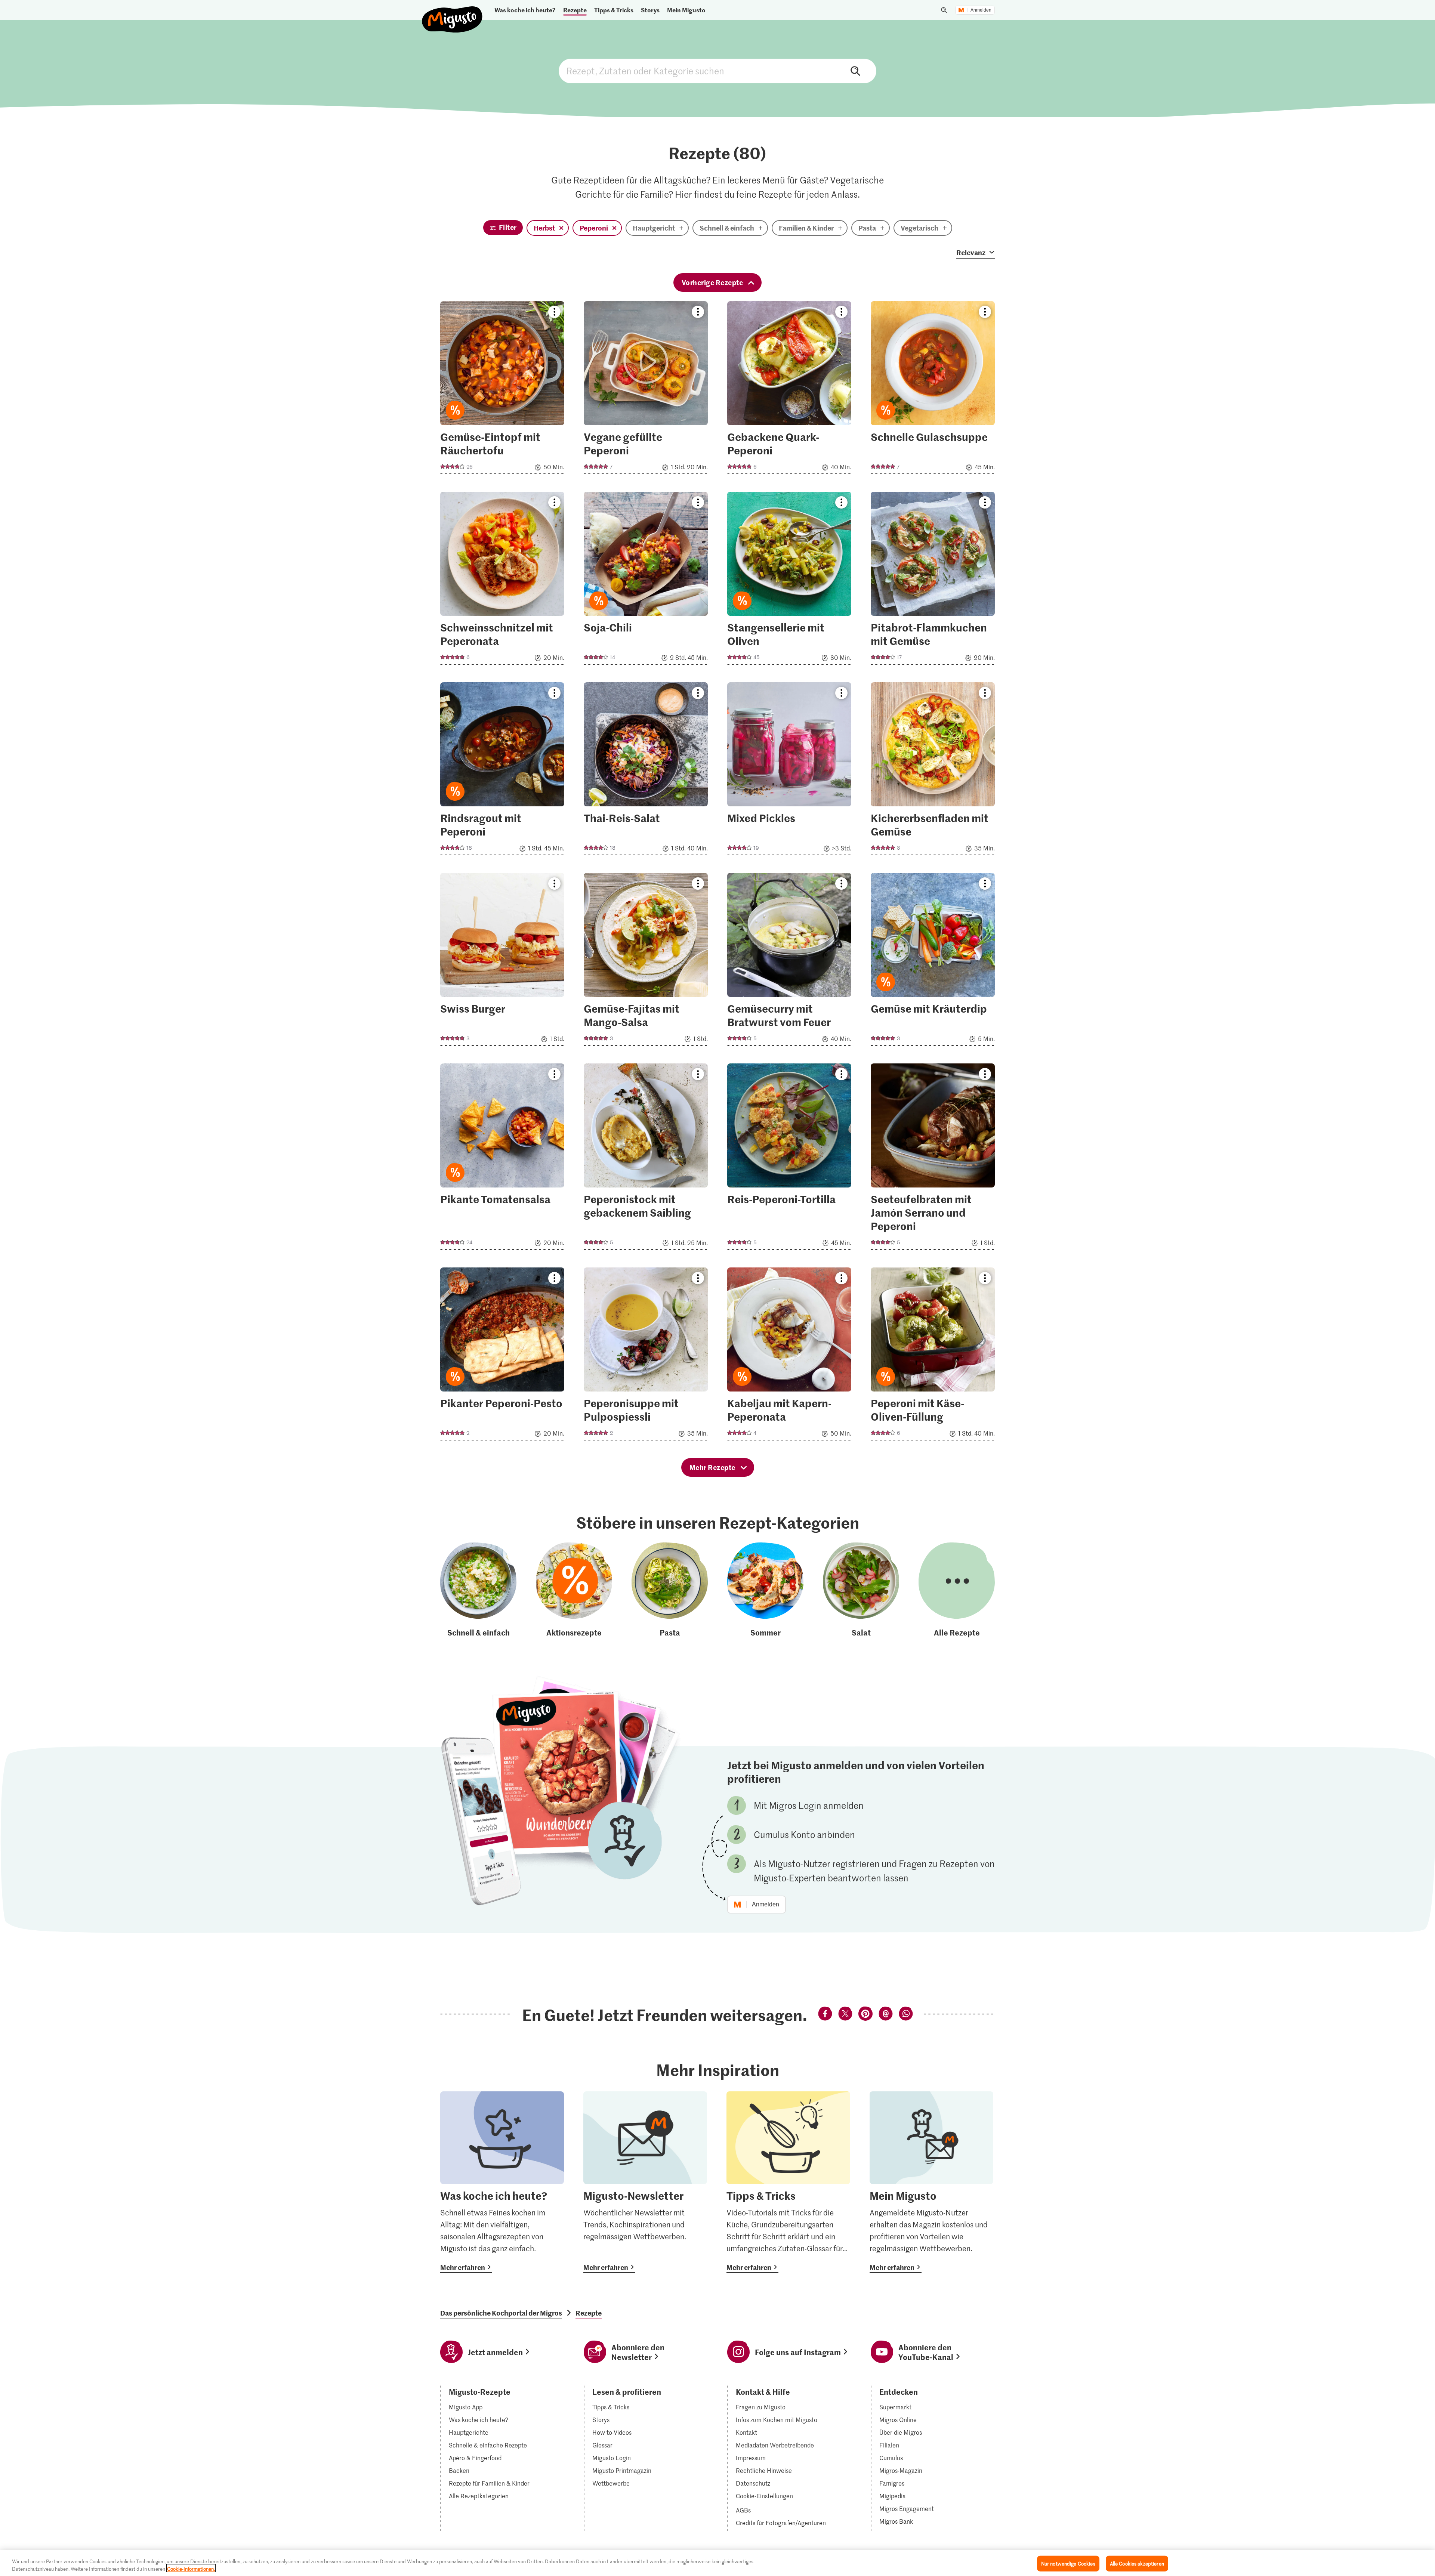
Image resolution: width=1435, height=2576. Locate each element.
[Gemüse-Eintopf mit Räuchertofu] (502, 390)
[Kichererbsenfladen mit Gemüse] (933, 771)
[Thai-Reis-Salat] (646, 771)
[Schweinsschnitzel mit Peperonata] (502, 580)
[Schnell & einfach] (478, 1590)
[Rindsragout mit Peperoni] (502, 771)
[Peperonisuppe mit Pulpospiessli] (646, 1356)
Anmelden (981, 10)
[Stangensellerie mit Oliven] (789, 580)
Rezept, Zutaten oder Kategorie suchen (717, 71)
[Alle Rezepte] (957, 1590)
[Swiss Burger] (502, 962)
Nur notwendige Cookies (1068, 2563)
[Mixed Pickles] (789, 771)
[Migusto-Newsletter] (645, 2182)
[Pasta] (670, 1590)
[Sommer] (765, 1590)
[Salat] (861, 1590)
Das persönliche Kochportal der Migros (501, 2313)
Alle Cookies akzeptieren (1137, 2563)
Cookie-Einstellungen (764, 2496)
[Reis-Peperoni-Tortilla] (789, 1159)
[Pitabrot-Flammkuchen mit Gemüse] (933, 580)
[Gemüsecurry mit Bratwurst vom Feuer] (789, 962)
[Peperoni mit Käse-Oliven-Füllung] (933, 1356)
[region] (717, 2563)
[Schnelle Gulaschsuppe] (933, 390)
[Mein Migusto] (931, 2182)
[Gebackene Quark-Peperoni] (789, 390)
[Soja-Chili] (646, 580)
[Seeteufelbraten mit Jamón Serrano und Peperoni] (933, 1159)
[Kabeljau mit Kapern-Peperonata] (789, 1356)
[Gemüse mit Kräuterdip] (933, 962)
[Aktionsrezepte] (574, 1590)
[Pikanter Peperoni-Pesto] (502, 1356)
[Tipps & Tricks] (788, 2182)
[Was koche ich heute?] (502, 2182)
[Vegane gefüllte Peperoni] (646, 390)
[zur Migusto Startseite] (452, 13)
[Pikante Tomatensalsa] (502, 1159)
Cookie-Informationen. (191, 2568)
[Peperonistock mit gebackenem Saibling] (646, 1159)
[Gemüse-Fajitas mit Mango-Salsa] (646, 962)
